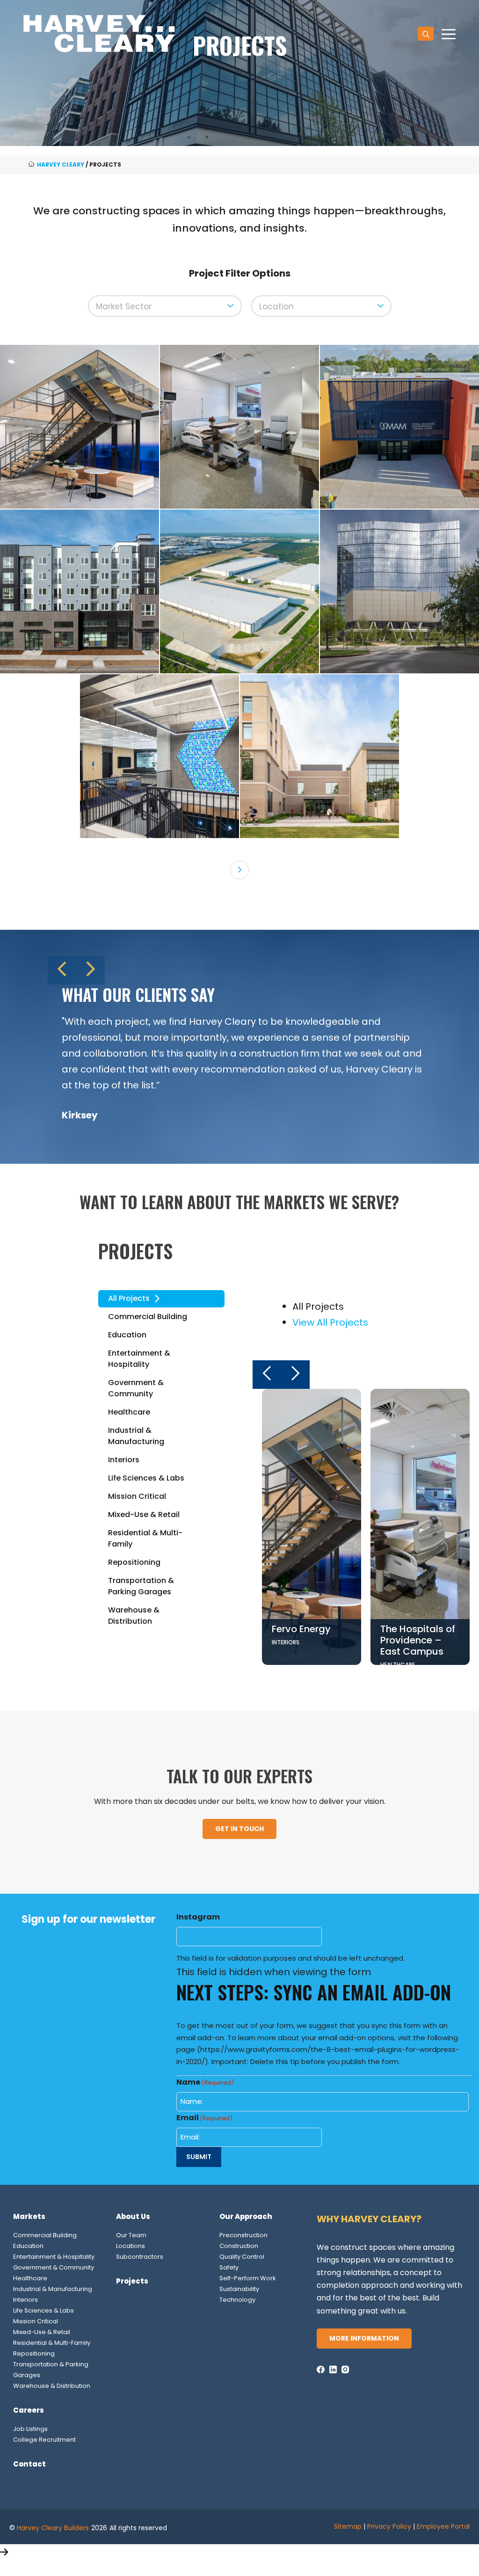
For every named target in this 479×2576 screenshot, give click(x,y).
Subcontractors (140, 2257)
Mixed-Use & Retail (42, 2332)
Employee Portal (443, 2526)
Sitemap (348, 2526)
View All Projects (330, 1322)
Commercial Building (45, 2235)
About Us (133, 2216)
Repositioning (34, 2353)
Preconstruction (243, 2235)
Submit (199, 2157)
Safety (229, 2267)
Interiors (25, 2300)
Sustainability (239, 2289)
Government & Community (54, 2267)
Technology (237, 2300)
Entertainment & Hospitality (54, 2257)
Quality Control (242, 2257)
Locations (131, 2246)
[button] (426, 34)
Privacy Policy (389, 2526)
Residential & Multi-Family (52, 2343)
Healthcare (30, 2278)
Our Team (131, 2235)
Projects (132, 2281)
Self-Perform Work (248, 2278)
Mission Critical (36, 2321)
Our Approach (246, 2216)
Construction (239, 2246)
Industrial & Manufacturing (53, 2289)
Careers (29, 2410)
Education (28, 2246)
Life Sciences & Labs (44, 2310)
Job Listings (30, 2429)
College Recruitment (44, 2440)
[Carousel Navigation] (239, 970)
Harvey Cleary (61, 164)
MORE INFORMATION (364, 2338)
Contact (29, 2464)
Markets (29, 2216)
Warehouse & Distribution (52, 2386)
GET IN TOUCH (239, 1829)
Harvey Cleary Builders (53, 2528)
